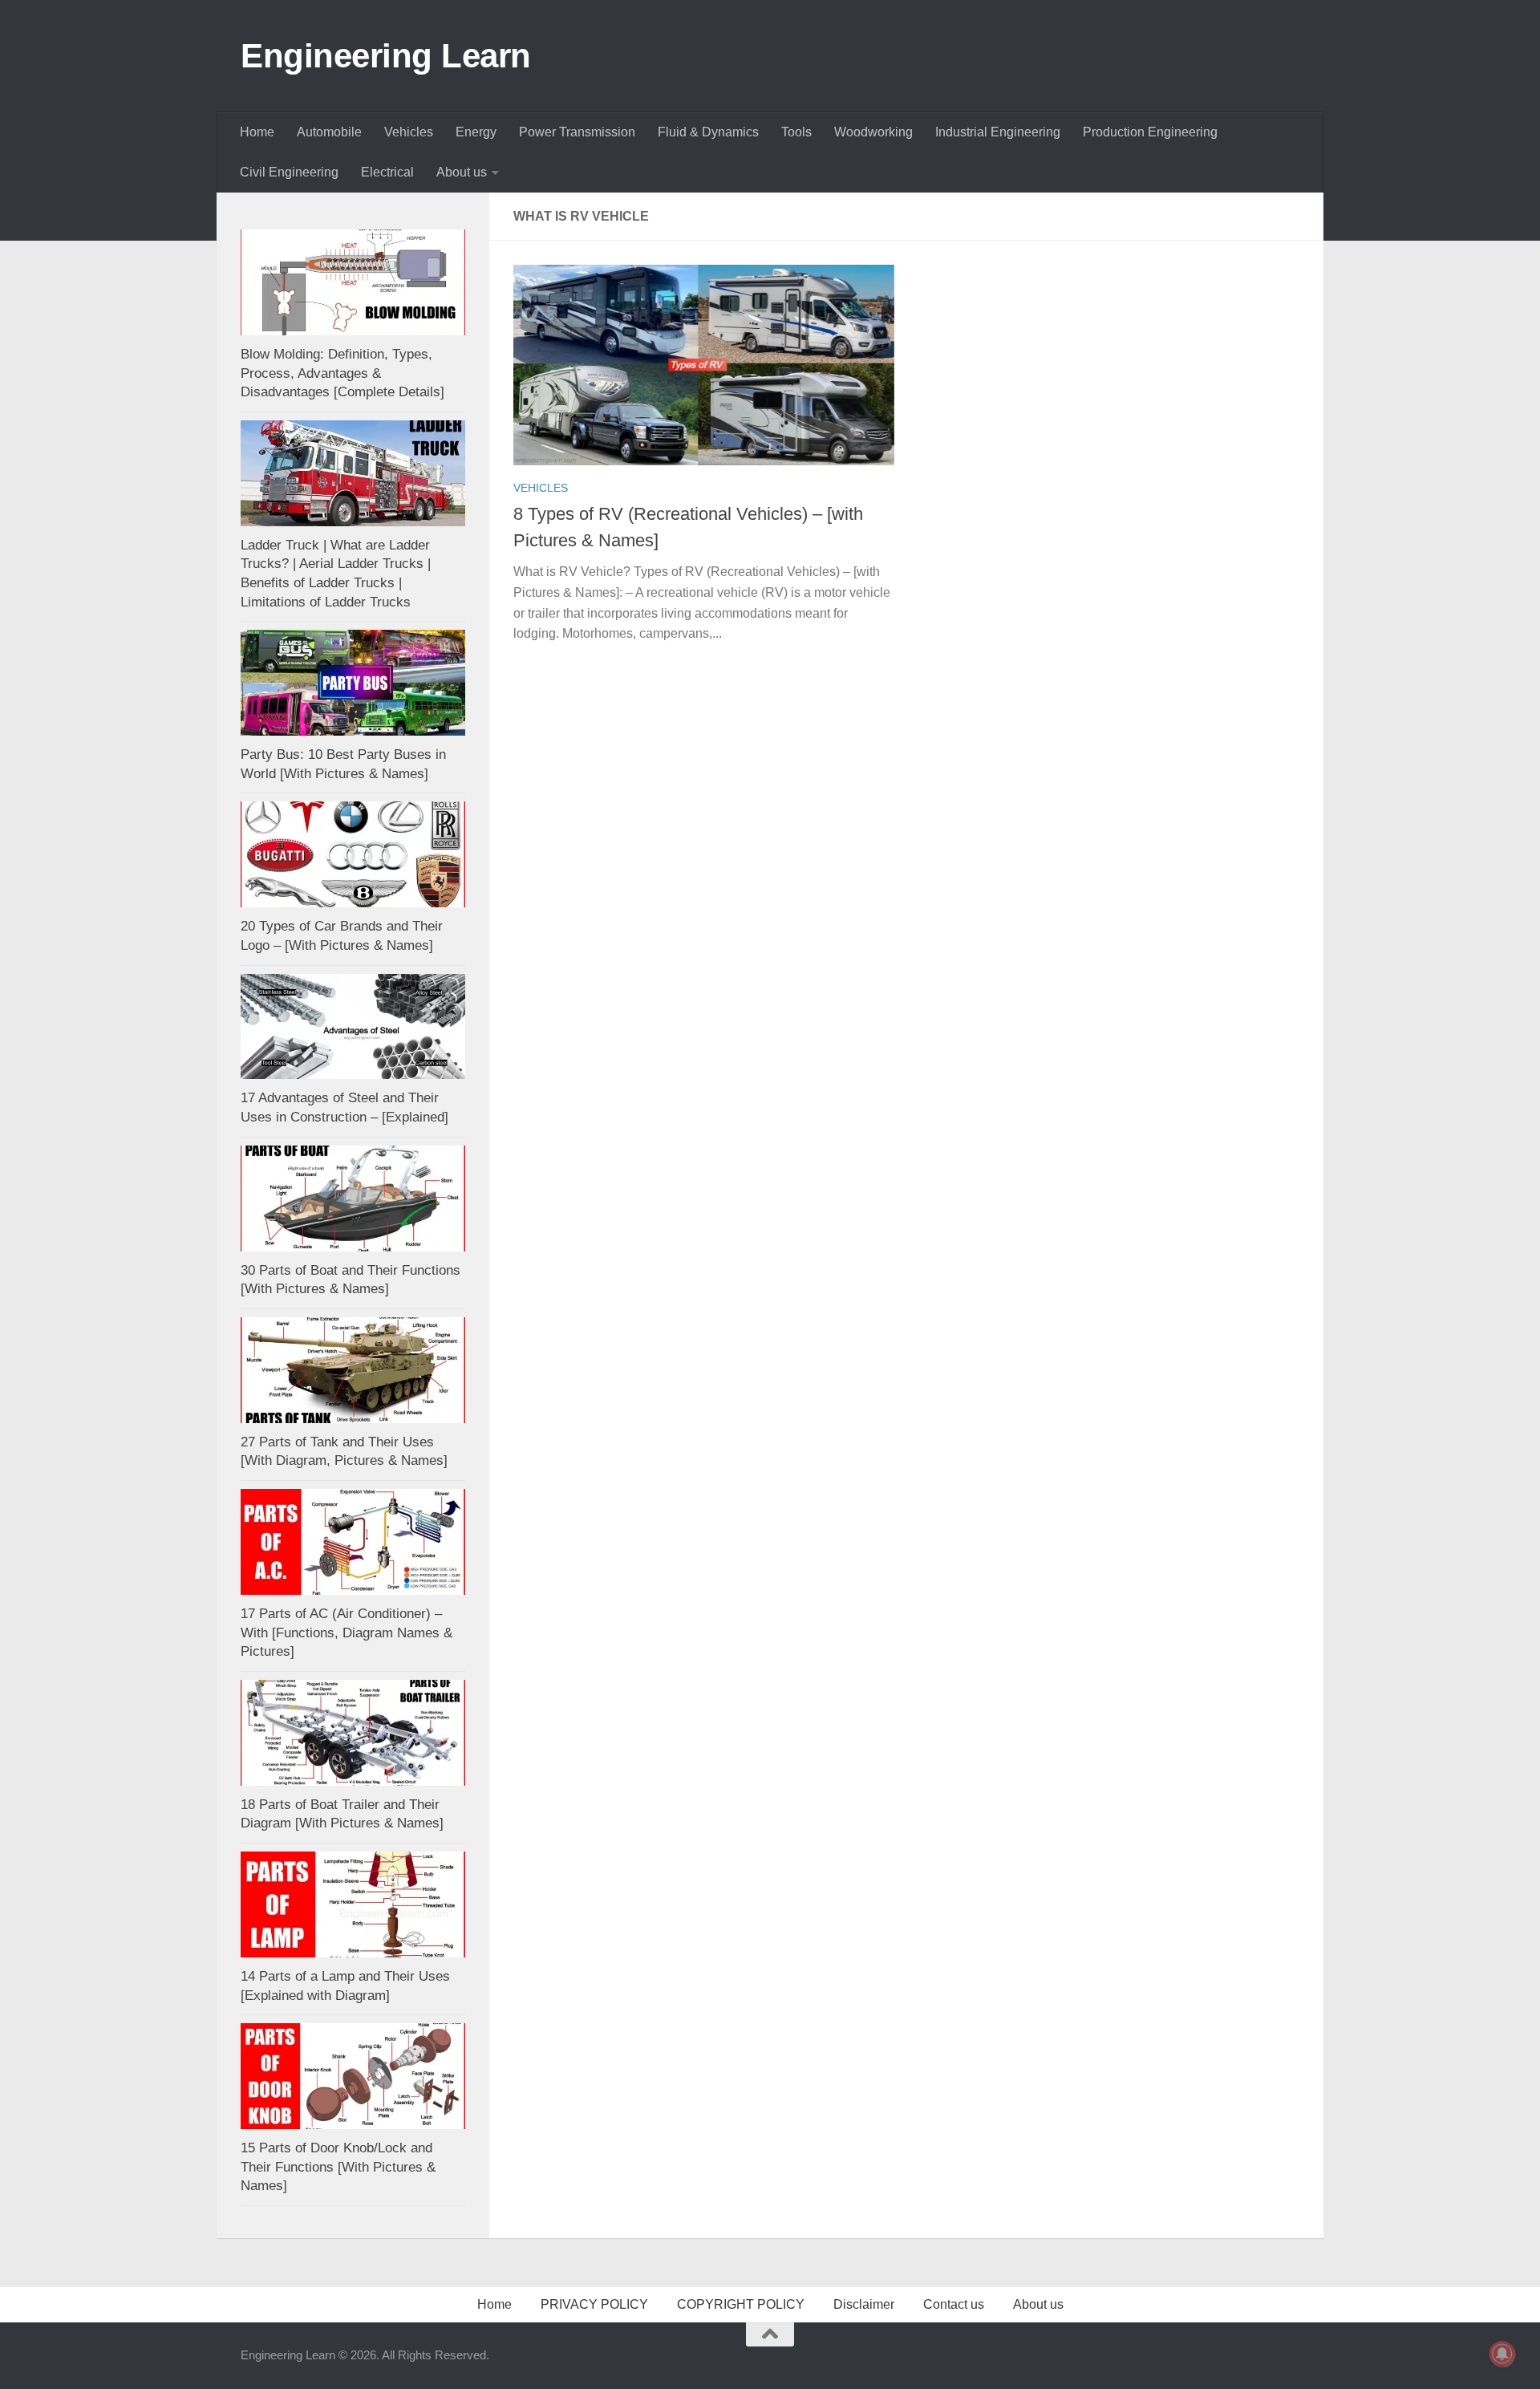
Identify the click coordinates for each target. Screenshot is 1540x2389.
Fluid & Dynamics (708, 132)
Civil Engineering (289, 172)
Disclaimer (864, 2304)
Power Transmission (577, 132)
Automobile (329, 132)
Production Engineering (1150, 132)
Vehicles (409, 132)
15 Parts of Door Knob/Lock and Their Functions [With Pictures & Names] (338, 2167)
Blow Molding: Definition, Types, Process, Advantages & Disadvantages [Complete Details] (342, 373)
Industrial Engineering (998, 132)
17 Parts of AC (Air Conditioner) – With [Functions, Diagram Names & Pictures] (346, 1633)
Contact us (954, 2304)
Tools (796, 132)
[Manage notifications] (1502, 2354)
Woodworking (873, 132)
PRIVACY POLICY (594, 2304)
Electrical (387, 172)
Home (257, 132)
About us (462, 172)
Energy (476, 132)
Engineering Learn (386, 56)
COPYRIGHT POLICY (741, 2304)
